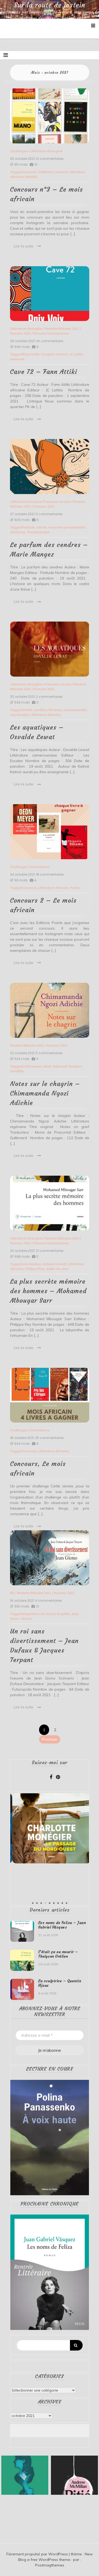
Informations (40, 867)
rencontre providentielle (67, 527)
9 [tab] (67, 1903)
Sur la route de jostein (50, 5)
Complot (48, 354)
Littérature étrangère (46, 151)
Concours (29, 172)
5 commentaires (49, 514)
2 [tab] (37, 1903)
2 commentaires (49, 697)
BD (12, 1593)
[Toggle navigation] (6, 55)
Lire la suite (23, 246)
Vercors (27, 1619)
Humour (62, 354)
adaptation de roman (39, 1614)
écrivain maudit (55, 1264)
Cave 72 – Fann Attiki (44, 372)
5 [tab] (50, 1903)
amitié (27, 710)
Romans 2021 (21, 333)
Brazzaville (31, 354)
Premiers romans (57, 502)
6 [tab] (54, 1903)
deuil (47, 1066)
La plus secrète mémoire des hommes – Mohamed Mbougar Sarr (48, 1291)
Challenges (19, 151)
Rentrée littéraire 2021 (62, 329)
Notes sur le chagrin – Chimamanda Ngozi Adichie (45, 1093)
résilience (18, 532)
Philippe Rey (35, 1269)
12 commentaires (50, 159)
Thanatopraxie (38, 532)
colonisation (32, 1264)
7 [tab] (58, 1903)
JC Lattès (76, 354)
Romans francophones (51, 333)
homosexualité (75, 710)
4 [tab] (45, 1903)
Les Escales (19, 715)
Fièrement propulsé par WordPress (38, 2554)
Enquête (63, 1614)
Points (75, 888)
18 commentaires (50, 875)
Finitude (28, 527)
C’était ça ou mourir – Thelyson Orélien (58, 1954)
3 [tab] (41, 1903)
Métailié (31, 177)
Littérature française (26, 502)
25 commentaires (49, 1438)
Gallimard (46, 172)
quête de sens (57, 1269)
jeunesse (17, 359)
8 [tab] (62, 1903)
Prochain (50, 1739)
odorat (41, 527)
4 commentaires (49, 1601)
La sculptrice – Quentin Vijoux (60, 1983)
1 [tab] (33, 1903)
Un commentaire (49, 341)
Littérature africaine (46, 715)
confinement (32, 1066)
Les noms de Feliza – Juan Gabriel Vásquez (62, 1925)
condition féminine (48, 710)
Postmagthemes (50, 2565)
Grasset (61, 172)
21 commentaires (50, 1251)
